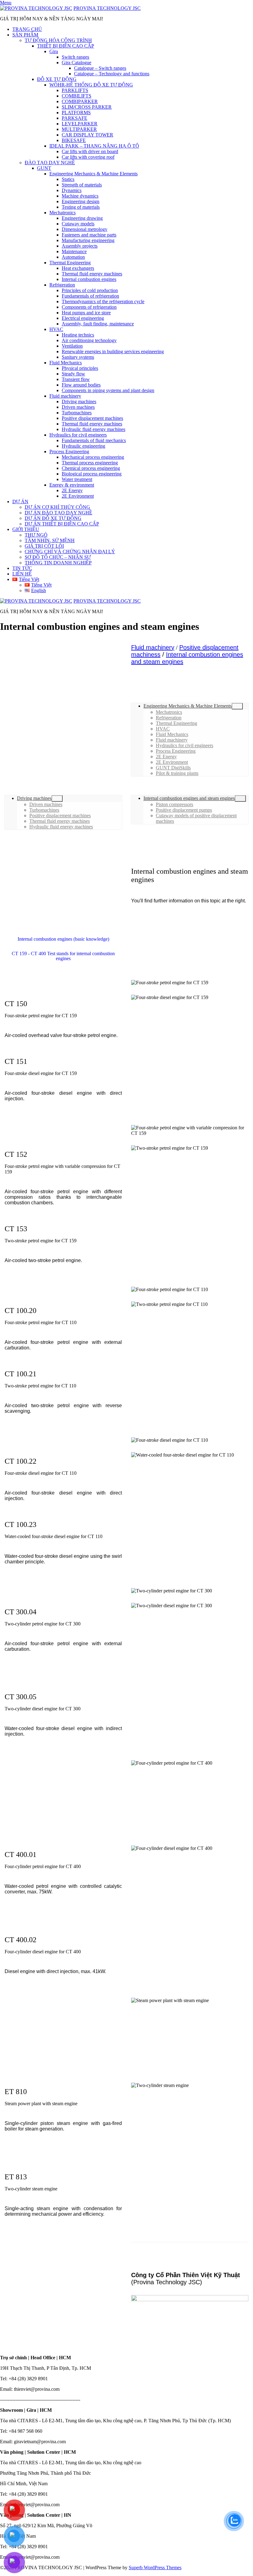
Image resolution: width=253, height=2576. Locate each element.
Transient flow (76, 379)
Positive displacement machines (92, 418)
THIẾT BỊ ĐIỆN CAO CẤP (66, 46)
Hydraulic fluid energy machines (93, 429)
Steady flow (73, 374)
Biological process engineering (92, 474)
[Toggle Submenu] (237, 706)
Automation (73, 257)
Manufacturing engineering (88, 240)
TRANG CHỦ (27, 29)
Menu (6, 3)
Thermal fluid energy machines (92, 274)
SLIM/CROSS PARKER (87, 107)
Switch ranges (75, 57)
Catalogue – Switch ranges (100, 68)
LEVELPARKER (80, 124)
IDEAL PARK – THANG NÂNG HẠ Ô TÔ (94, 146)
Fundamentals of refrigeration (90, 296)
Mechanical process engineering (93, 457)
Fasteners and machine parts (89, 235)
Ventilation (72, 346)
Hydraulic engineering (83, 446)
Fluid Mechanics (66, 363)
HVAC (56, 329)
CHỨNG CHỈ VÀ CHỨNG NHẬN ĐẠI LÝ (70, 552)
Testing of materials (81, 207)
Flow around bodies (81, 385)
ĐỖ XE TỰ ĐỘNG (57, 79)
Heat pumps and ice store (86, 313)
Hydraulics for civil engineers (78, 435)
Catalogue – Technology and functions (112, 74)
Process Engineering (69, 452)
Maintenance (74, 251)
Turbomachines (77, 413)
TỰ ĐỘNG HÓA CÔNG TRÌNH (58, 40)
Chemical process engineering (91, 468)
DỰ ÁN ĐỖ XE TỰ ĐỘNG (53, 518)
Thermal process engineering (90, 463)
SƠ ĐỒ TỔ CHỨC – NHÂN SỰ (58, 557)
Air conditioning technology (89, 340)
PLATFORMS (76, 113)
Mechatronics (62, 213)
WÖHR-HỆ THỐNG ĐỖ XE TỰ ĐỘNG (91, 85)
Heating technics (78, 335)
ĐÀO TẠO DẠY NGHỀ (50, 163)
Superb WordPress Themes (155, 2568)
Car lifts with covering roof (88, 157)
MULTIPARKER (79, 129)
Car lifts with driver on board (90, 151)
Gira (54, 51)
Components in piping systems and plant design (108, 390)
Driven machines (78, 407)
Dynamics (72, 190)
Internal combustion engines (89, 279)
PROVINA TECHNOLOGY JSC (107, 8)
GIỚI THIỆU (26, 529)
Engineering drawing (82, 218)
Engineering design (81, 201)
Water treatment (77, 479)
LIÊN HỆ (22, 574)
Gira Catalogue (77, 63)
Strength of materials (82, 185)
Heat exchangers (78, 268)
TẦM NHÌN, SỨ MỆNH (50, 540)
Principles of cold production (90, 290)
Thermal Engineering (70, 263)
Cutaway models (78, 224)
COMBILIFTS (77, 96)
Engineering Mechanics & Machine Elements (93, 174)
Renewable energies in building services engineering (113, 351)
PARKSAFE (75, 118)
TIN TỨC (22, 568)
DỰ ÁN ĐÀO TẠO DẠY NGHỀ (58, 513)
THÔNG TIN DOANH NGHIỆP (58, 563)
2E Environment (78, 496)
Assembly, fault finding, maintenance (98, 324)
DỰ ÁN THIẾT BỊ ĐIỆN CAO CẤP (62, 524)
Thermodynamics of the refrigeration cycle (103, 301)
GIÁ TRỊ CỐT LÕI (44, 546)
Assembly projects (80, 246)
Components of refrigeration (89, 307)
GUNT (44, 168)
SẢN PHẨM (25, 35)
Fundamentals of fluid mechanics (94, 440)
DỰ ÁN (20, 502)
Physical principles (80, 368)
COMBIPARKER (80, 101)
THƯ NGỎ (36, 535)
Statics (68, 179)
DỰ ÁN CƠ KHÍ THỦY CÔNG (57, 507)
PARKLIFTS (75, 90)
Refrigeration (62, 285)
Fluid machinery (65, 396)
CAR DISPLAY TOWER (87, 135)
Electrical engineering (83, 318)
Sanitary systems (78, 357)
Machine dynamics (80, 196)
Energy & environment (72, 485)
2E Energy (72, 490)
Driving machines (79, 401)
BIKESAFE (74, 140)
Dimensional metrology (85, 229)
